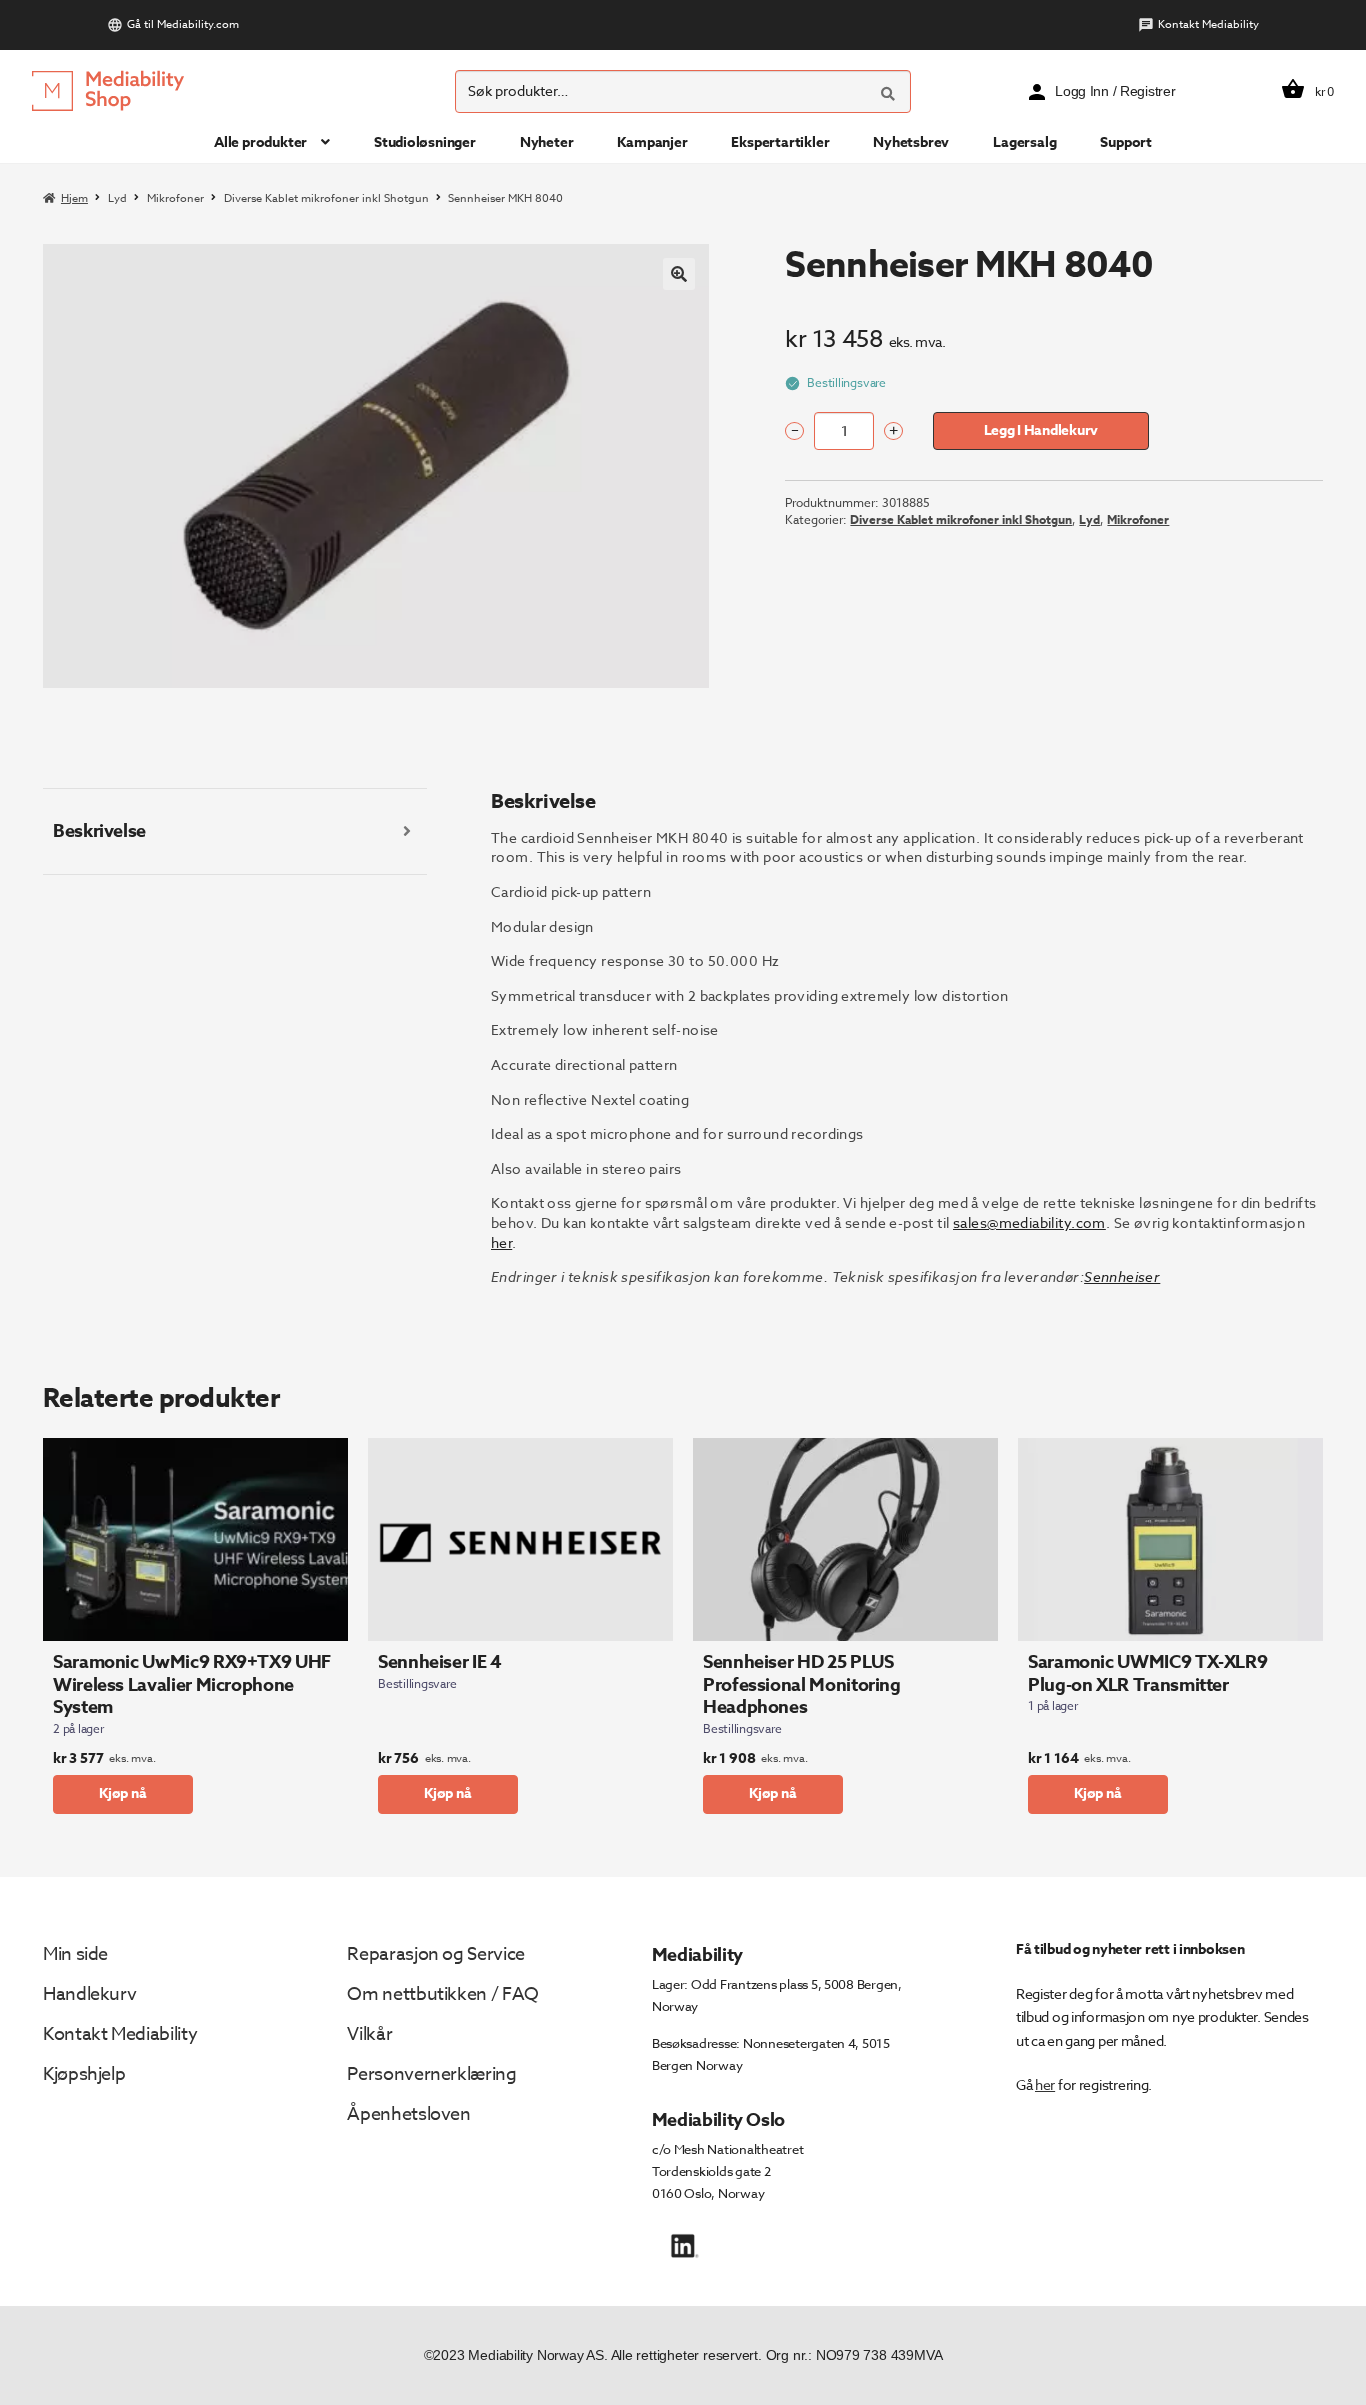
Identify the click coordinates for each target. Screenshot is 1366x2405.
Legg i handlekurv (1041, 430)
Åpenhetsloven (408, 2114)
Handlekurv (89, 1994)
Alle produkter (260, 142)
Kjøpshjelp (84, 2074)
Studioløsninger (425, 142)
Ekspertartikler (780, 142)
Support (1126, 142)
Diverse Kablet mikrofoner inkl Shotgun (326, 198)
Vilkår (369, 2034)
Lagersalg (1024, 142)
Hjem (74, 198)
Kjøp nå (123, 1793)
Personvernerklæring (431, 2074)
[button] (679, 274)
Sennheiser (1122, 1276)
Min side (75, 1954)
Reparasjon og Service (435, 1954)
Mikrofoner (175, 198)
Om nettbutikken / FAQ (442, 1994)
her (501, 1242)
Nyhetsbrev (911, 142)
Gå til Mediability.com (183, 24)
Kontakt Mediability (1208, 24)
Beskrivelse (99, 831)
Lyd (117, 198)
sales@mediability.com (1029, 1222)
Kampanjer (652, 142)
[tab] (235, 832)
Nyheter (547, 142)
